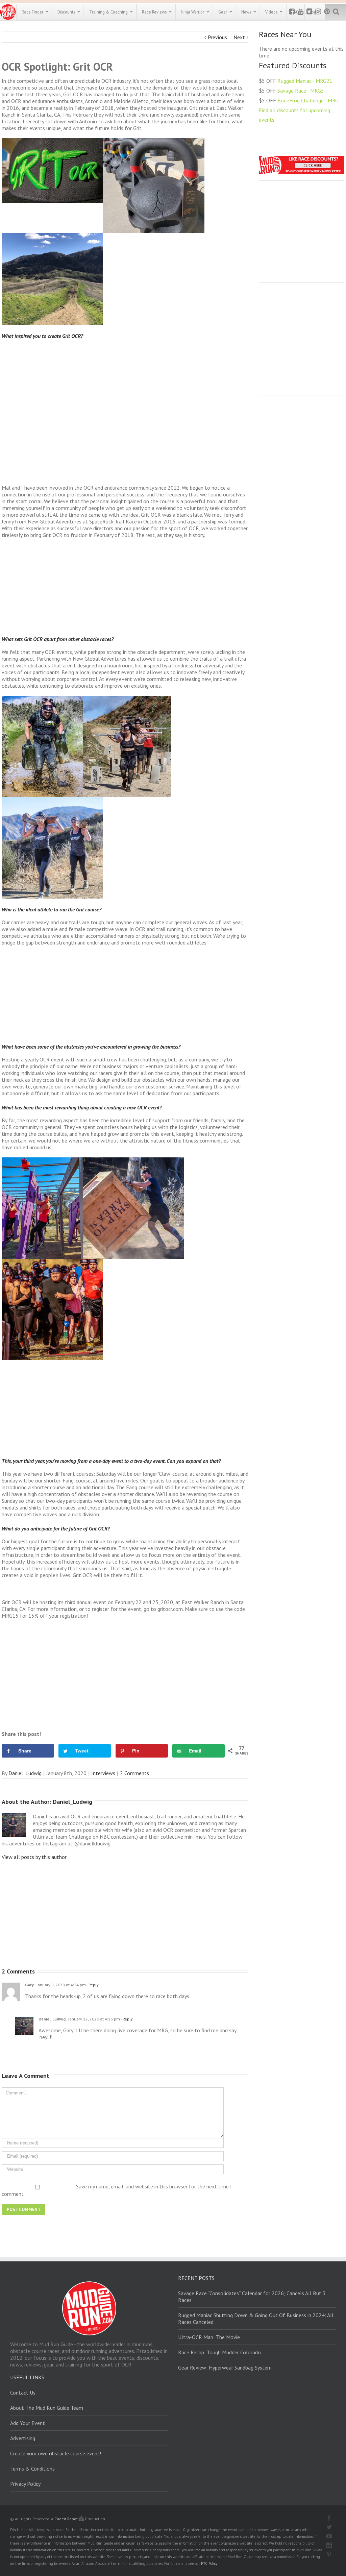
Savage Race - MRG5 (301, 91)
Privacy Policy (25, 2484)
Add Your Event (28, 2423)
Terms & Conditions (32, 2469)
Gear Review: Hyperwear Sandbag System (225, 2368)
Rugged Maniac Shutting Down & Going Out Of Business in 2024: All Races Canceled (256, 2319)
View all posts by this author (34, 1857)
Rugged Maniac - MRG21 (305, 81)
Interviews (103, 1773)
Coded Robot (67, 2519)
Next (239, 37)
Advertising (23, 2438)
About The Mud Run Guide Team (47, 2408)
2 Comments (134, 1773)
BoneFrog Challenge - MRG (308, 100)
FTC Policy (209, 2563)
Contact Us (23, 2393)
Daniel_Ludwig (25, 1773)
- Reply (92, 1985)
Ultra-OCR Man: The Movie (209, 2337)
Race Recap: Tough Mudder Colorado (219, 2352)
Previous (217, 37)
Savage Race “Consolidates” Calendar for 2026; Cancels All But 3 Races (252, 2297)
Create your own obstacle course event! (56, 2453)
